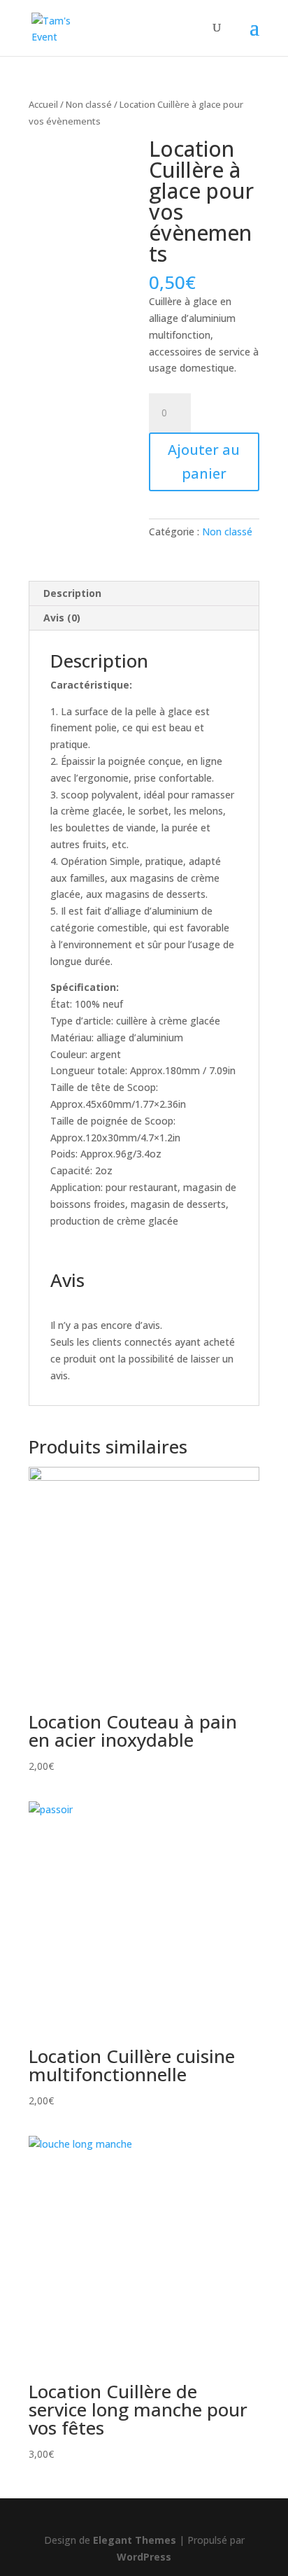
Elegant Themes (135, 2540)
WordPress (144, 2557)
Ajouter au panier (204, 462)
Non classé (89, 104)
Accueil (43, 104)
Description (72, 593)
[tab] (144, 594)
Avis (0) (62, 618)
